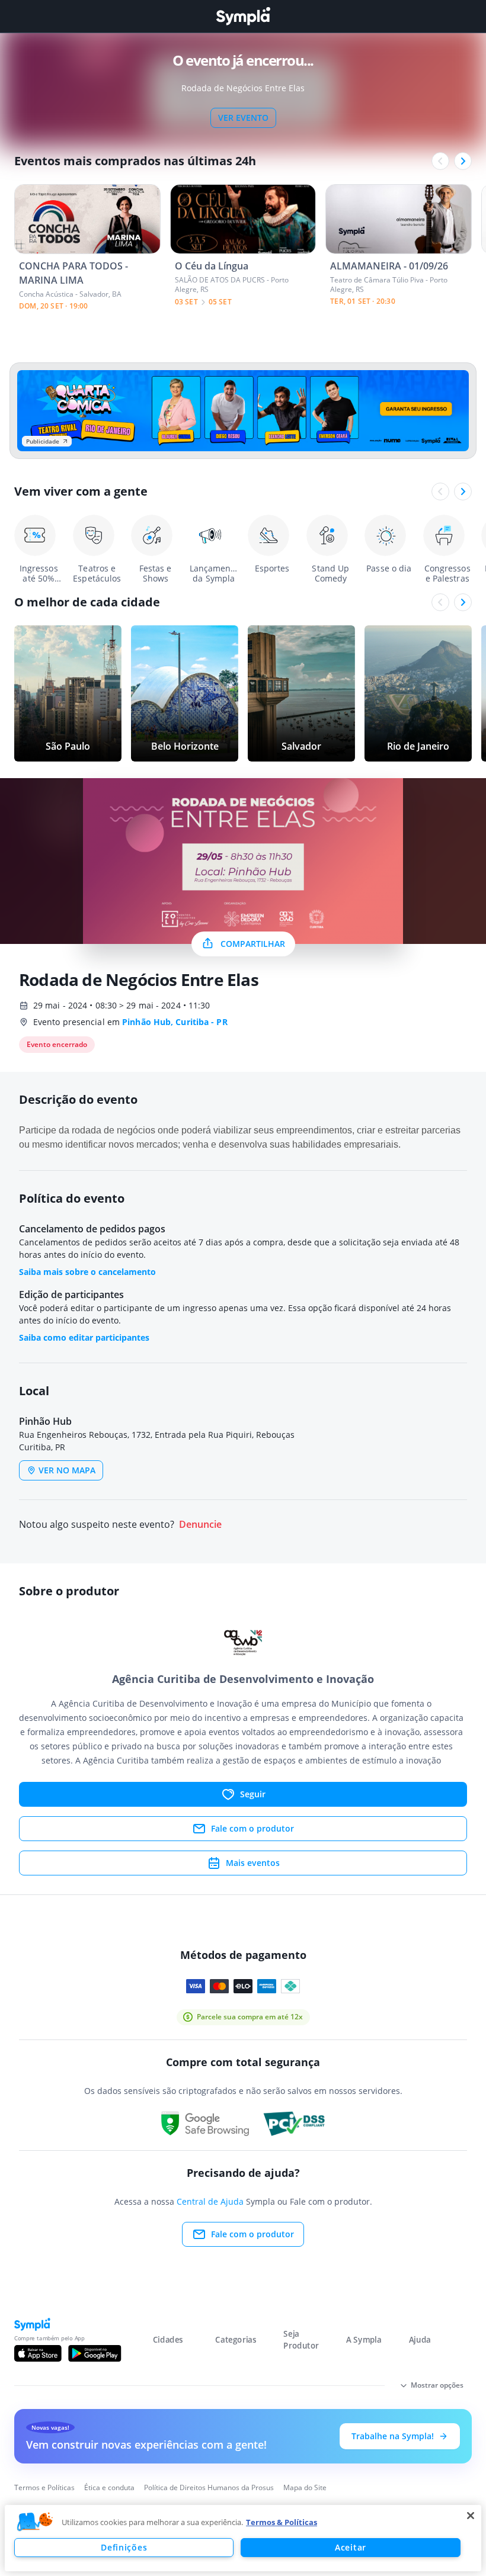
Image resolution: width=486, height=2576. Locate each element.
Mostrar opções (437, 2385)
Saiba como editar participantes (84, 1337)
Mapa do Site (305, 2487)
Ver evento (243, 118)
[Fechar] (471, 2516)
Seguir (253, 1794)
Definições (124, 2547)
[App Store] (38, 2353)
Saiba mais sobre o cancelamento (87, 1272)
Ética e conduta (109, 2487)
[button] (35, 2522)
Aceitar (351, 2547)
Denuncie (200, 1525)
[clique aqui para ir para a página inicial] (243, 16)
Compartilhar (253, 944)
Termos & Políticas (282, 2522)
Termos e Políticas (44, 2487)
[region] (243, 2538)
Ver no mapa (67, 1470)
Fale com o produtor (252, 1828)
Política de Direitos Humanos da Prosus (209, 2487)
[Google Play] (95, 2353)
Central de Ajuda (210, 2201)
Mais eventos (253, 1863)
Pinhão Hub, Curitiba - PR (175, 1022)
